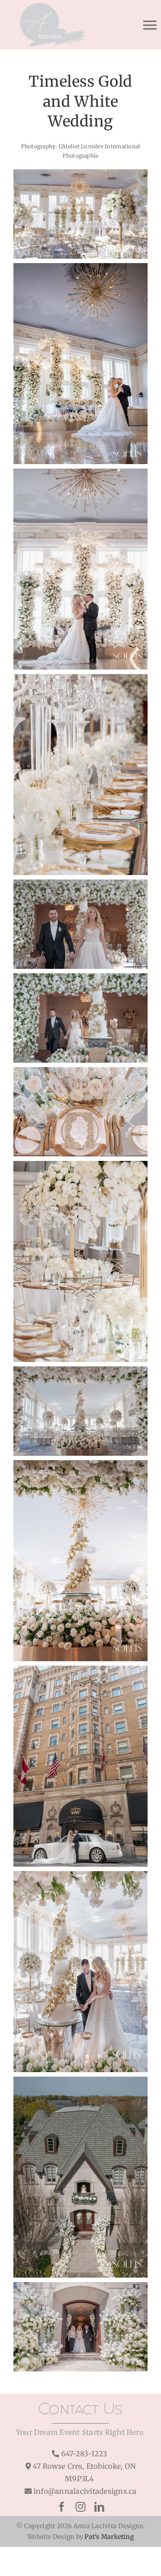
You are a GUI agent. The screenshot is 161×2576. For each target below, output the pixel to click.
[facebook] (62, 2507)
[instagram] (80, 2507)
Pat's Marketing (109, 2537)
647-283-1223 (84, 2454)
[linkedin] (99, 2507)
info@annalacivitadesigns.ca (85, 2491)
